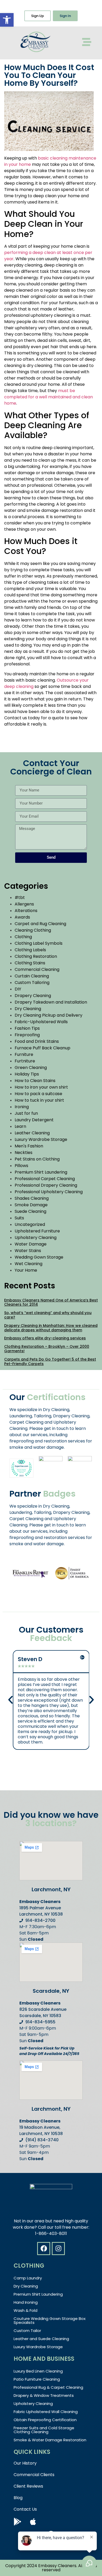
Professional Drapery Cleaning (46, 1185)
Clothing (23, 937)
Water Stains (28, 1251)
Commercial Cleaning (37, 969)
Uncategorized (30, 1224)
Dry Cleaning (28, 1009)
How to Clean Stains (35, 1081)
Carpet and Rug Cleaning (40, 924)
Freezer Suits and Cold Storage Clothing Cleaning (44, 2430)
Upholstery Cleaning (36, 1238)
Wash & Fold (25, 2310)
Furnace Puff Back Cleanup (42, 1048)
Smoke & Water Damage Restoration (50, 2440)
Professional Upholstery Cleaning (49, 1192)
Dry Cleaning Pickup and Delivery (49, 1015)
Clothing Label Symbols (39, 943)
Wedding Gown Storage (39, 1257)
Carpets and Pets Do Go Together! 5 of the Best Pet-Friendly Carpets (50, 1361)
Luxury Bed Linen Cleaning (38, 2371)
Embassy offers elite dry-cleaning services (45, 1338)
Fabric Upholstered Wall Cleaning (46, 2412)
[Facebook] (44, 2249)
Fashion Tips (27, 1028)
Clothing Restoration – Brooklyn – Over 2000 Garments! (47, 1349)
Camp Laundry (28, 2278)
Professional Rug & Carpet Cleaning (48, 2387)
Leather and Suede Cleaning (41, 2339)
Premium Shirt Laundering (41, 1172)
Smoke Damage (31, 1205)
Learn (20, 1126)
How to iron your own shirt (41, 1087)
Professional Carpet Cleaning (45, 1179)
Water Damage (31, 1244)
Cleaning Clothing (33, 930)
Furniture (24, 1054)
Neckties (24, 1153)
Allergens (24, 904)
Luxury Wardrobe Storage (41, 1139)
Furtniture (25, 1061)
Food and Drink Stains (37, 1041)
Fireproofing (27, 1035)
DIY (18, 989)
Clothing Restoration (36, 956)
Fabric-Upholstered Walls (41, 1022)
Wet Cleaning (29, 1264)
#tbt (20, 898)
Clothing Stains (30, 963)
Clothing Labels (30, 950)
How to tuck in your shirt (39, 1100)
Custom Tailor (27, 2331)
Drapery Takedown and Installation (51, 1002)
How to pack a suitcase (38, 1094)
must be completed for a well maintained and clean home (49, 397)
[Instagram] (58, 2249)
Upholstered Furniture (37, 1231)
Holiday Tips (27, 1074)
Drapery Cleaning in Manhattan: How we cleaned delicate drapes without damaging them (51, 1328)
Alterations (26, 911)
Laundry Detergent (34, 1120)
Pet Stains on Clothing (37, 1159)
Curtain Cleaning (32, 976)
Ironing (22, 1107)
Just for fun (26, 1113)
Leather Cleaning (32, 1133)
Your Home (26, 1270)
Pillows (21, 1166)
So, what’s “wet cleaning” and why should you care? (48, 1315)
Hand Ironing (26, 2302)
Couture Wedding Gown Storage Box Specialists (50, 2320)
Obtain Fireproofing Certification (45, 2420)
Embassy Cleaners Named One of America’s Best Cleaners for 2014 (51, 1302)
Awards (22, 917)
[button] (7, 20)
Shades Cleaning (32, 1198)
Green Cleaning (31, 1068)
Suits (19, 1218)
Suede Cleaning (30, 1211)
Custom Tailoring (32, 983)
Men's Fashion (29, 1146)
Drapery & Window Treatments (44, 2395)
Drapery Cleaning (33, 996)
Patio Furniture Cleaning (37, 2379)
